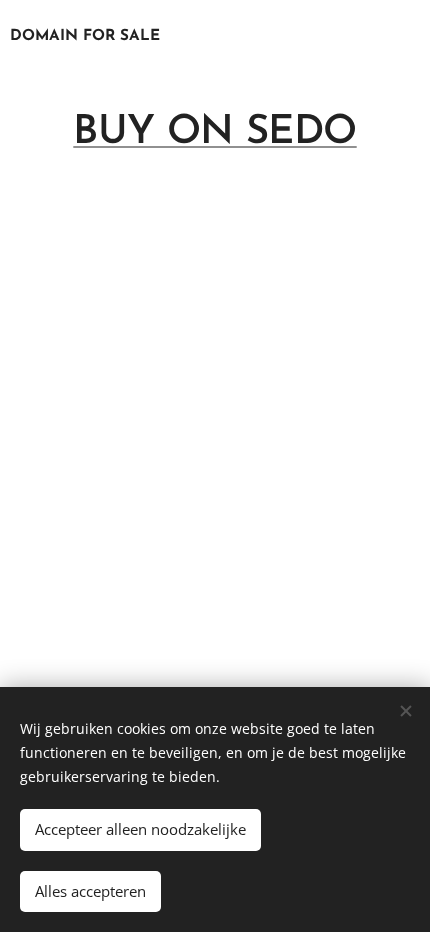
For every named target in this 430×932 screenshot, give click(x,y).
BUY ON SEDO (214, 133)
